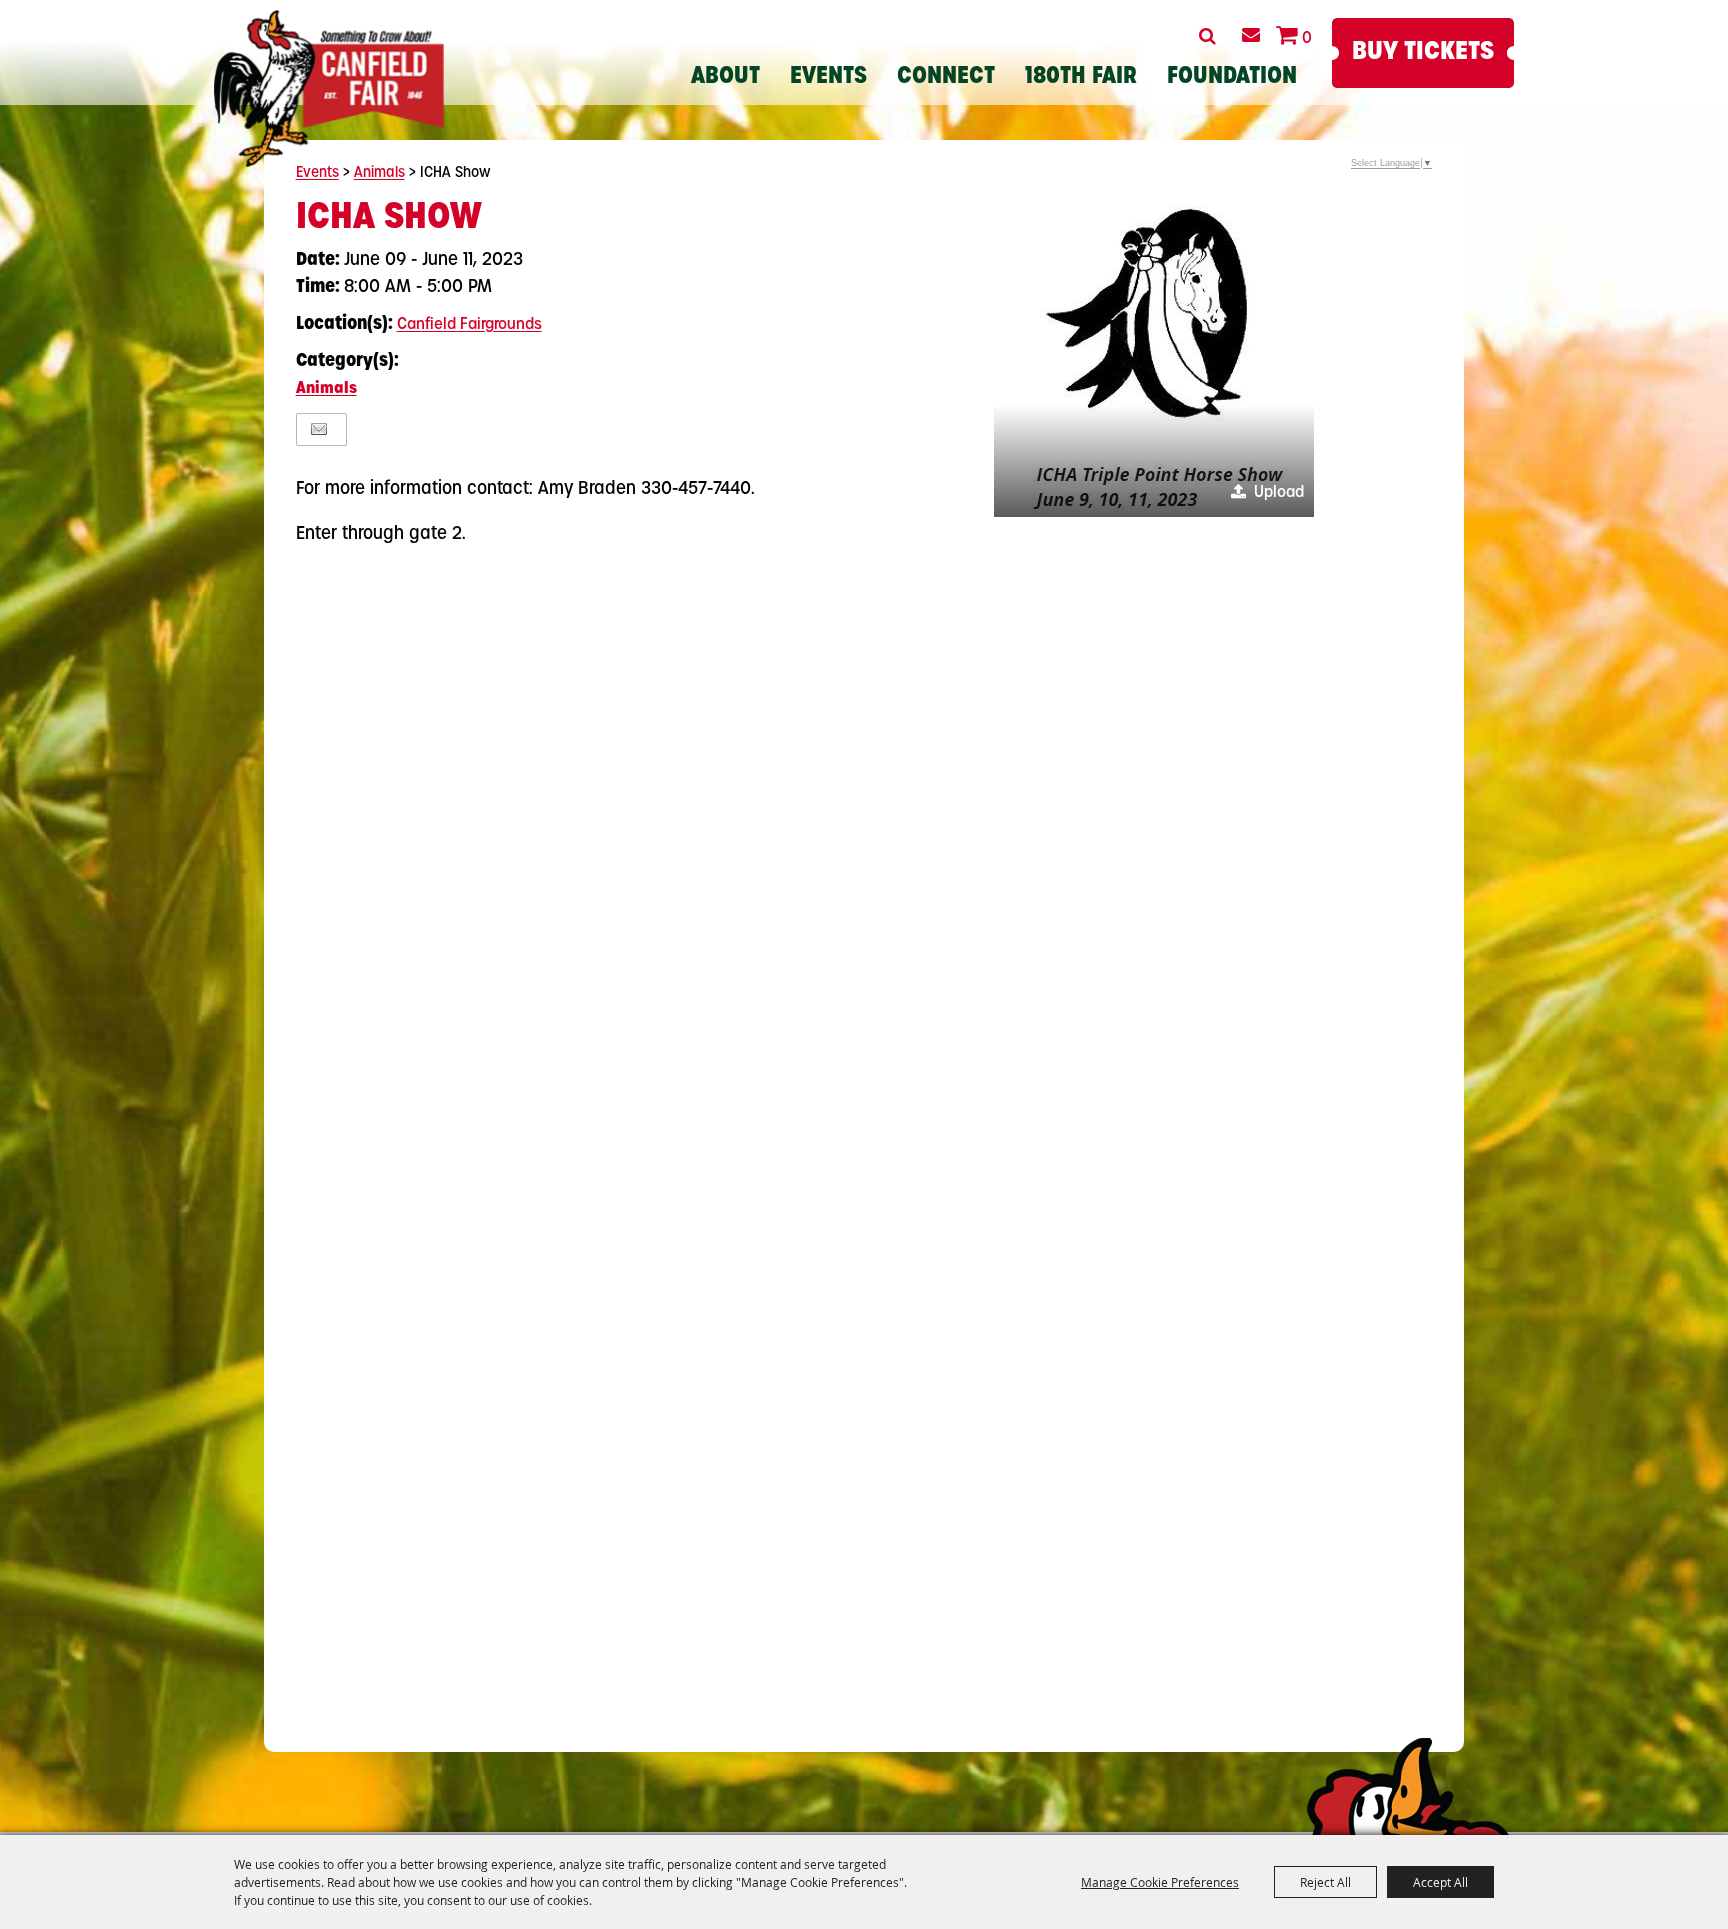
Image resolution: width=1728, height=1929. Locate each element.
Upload (1279, 493)
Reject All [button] (1325, 1882)
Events (828, 77)
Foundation (1232, 77)
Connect (946, 77)
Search (1207, 36)
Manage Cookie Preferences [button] (1160, 1882)
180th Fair (1081, 77)
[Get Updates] (1250, 35)
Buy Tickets (1423, 52)
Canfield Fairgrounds (469, 325)
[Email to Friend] (319, 429)
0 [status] (1307, 39)
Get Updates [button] (1250, 35)
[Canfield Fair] (329, 88)
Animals (379, 173)
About (725, 77)
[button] (1154, 357)
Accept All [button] (1440, 1882)
